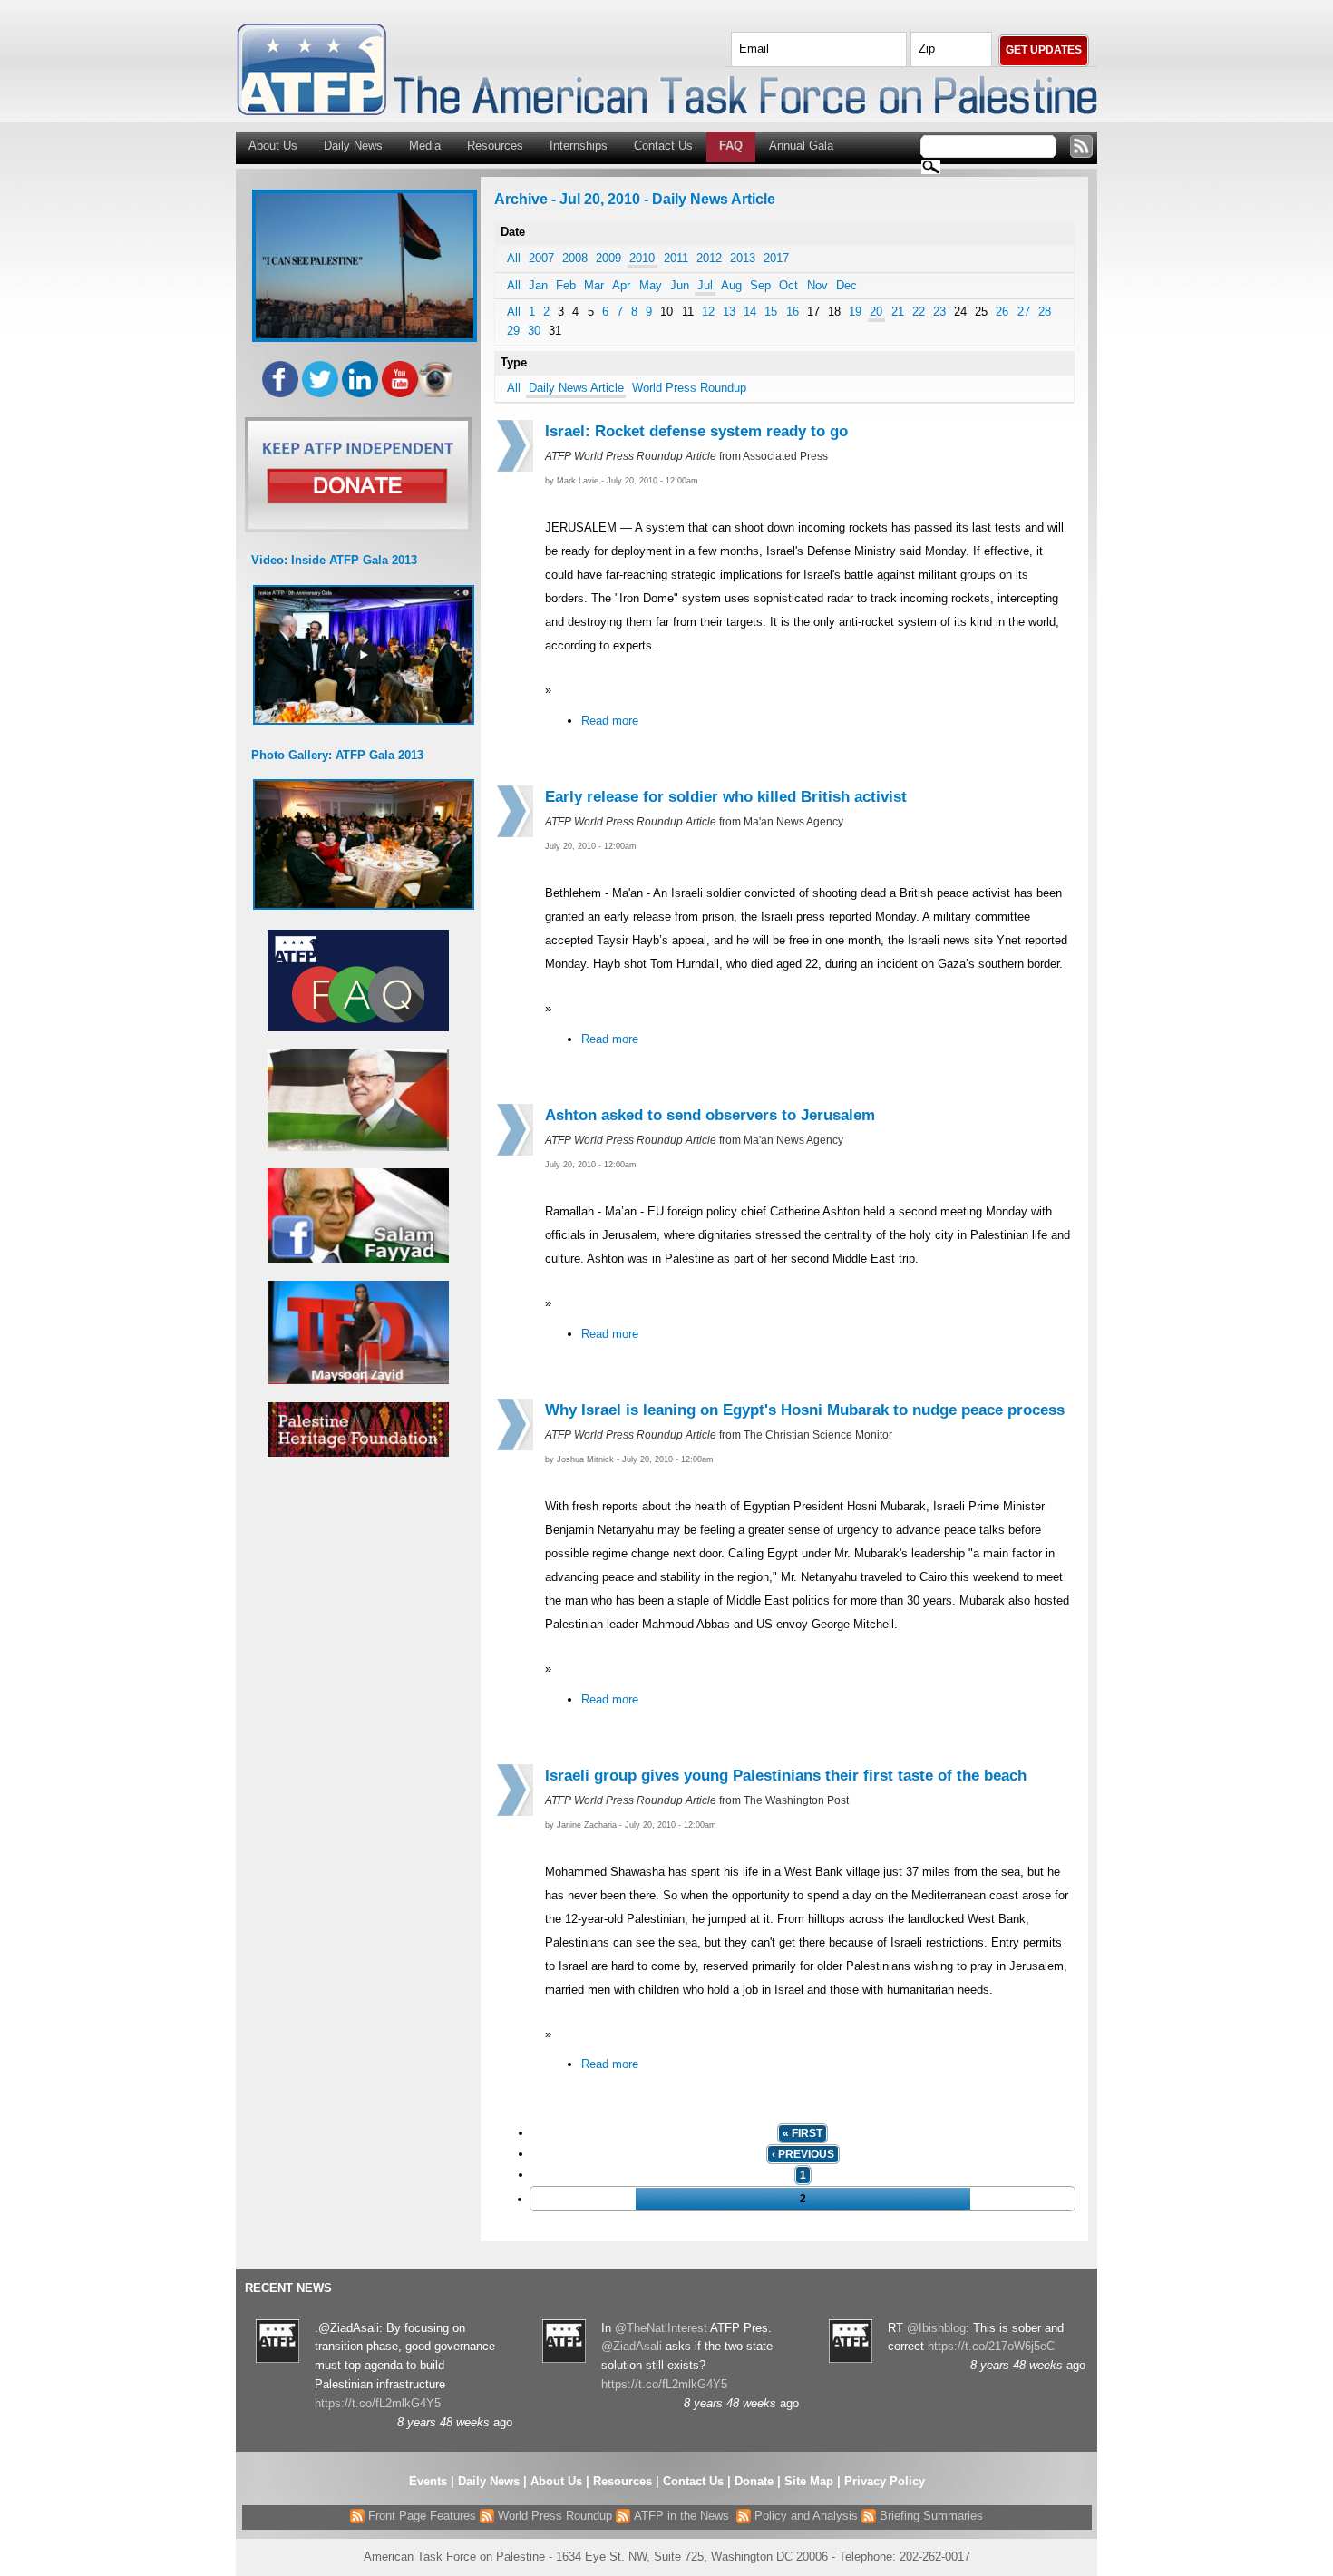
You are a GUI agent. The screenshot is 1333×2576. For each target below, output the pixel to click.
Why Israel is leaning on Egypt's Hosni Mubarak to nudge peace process (805, 1410)
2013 (743, 258)
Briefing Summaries (929, 2516)
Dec (847, 285)
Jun (680, 285)
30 (534, 331)
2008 (575, 258)
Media (425, 146)
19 (855, 312)
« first (803, 2133)
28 (1045, 312)
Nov (817, 285)
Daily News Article (576, 388)
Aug (731, 285)
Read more (610, 721)
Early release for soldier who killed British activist (726, 797)
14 (750, 312)
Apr (621, 285)
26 (1002, 312)
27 (1024, 312)
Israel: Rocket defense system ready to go (696, 431)
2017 (776, 258)
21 (898, 312)
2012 (709, 258)
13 (729, 312)
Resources (495, 146)
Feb (566, 285)
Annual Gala (801, 146)
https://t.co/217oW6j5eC (991, 2346)
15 (771, 312)
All (514, 258)
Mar (594, 285)
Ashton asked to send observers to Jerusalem (710, 1115)
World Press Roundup (689, 388)
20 (876, 312)
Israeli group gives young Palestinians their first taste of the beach (786, 1776)
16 (793, 312)
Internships (579, 146)
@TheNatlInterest (661, 2328)
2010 (642, 258)
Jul (705, 285)
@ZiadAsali (632, 2346)
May (651, 285)
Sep (760, 285)
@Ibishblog (936, 2328)
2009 (608, 258)
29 (513, 331)
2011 (676, 258)
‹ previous (803, 2154)
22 (919, 312)
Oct (788, 285)
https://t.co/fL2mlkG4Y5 (378, 2403)
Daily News (353, 146)
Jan (538, 285)
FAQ (731, 146)
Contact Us (663, 146)
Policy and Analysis (804, 2516)
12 (708, 312)
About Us (273, 146)
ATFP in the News (681, 2516)
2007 (541, 258)
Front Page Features (420, 2516)
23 (939, 312)
